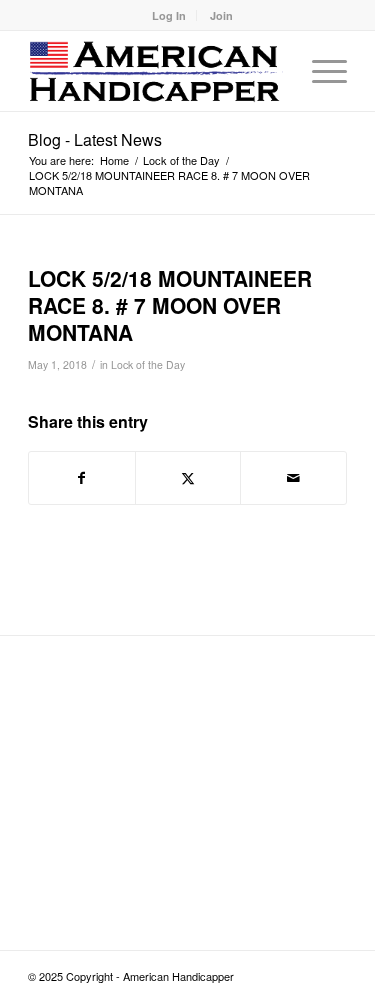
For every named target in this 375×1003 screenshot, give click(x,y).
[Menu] (319, 71)
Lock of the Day (148, 364)
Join (221, 15)
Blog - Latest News (95, 139)
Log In (169, 15)
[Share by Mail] (293, 478)
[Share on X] (188, 478)
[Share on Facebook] (82, 478)
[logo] (155, 71)
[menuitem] (169, 15)
